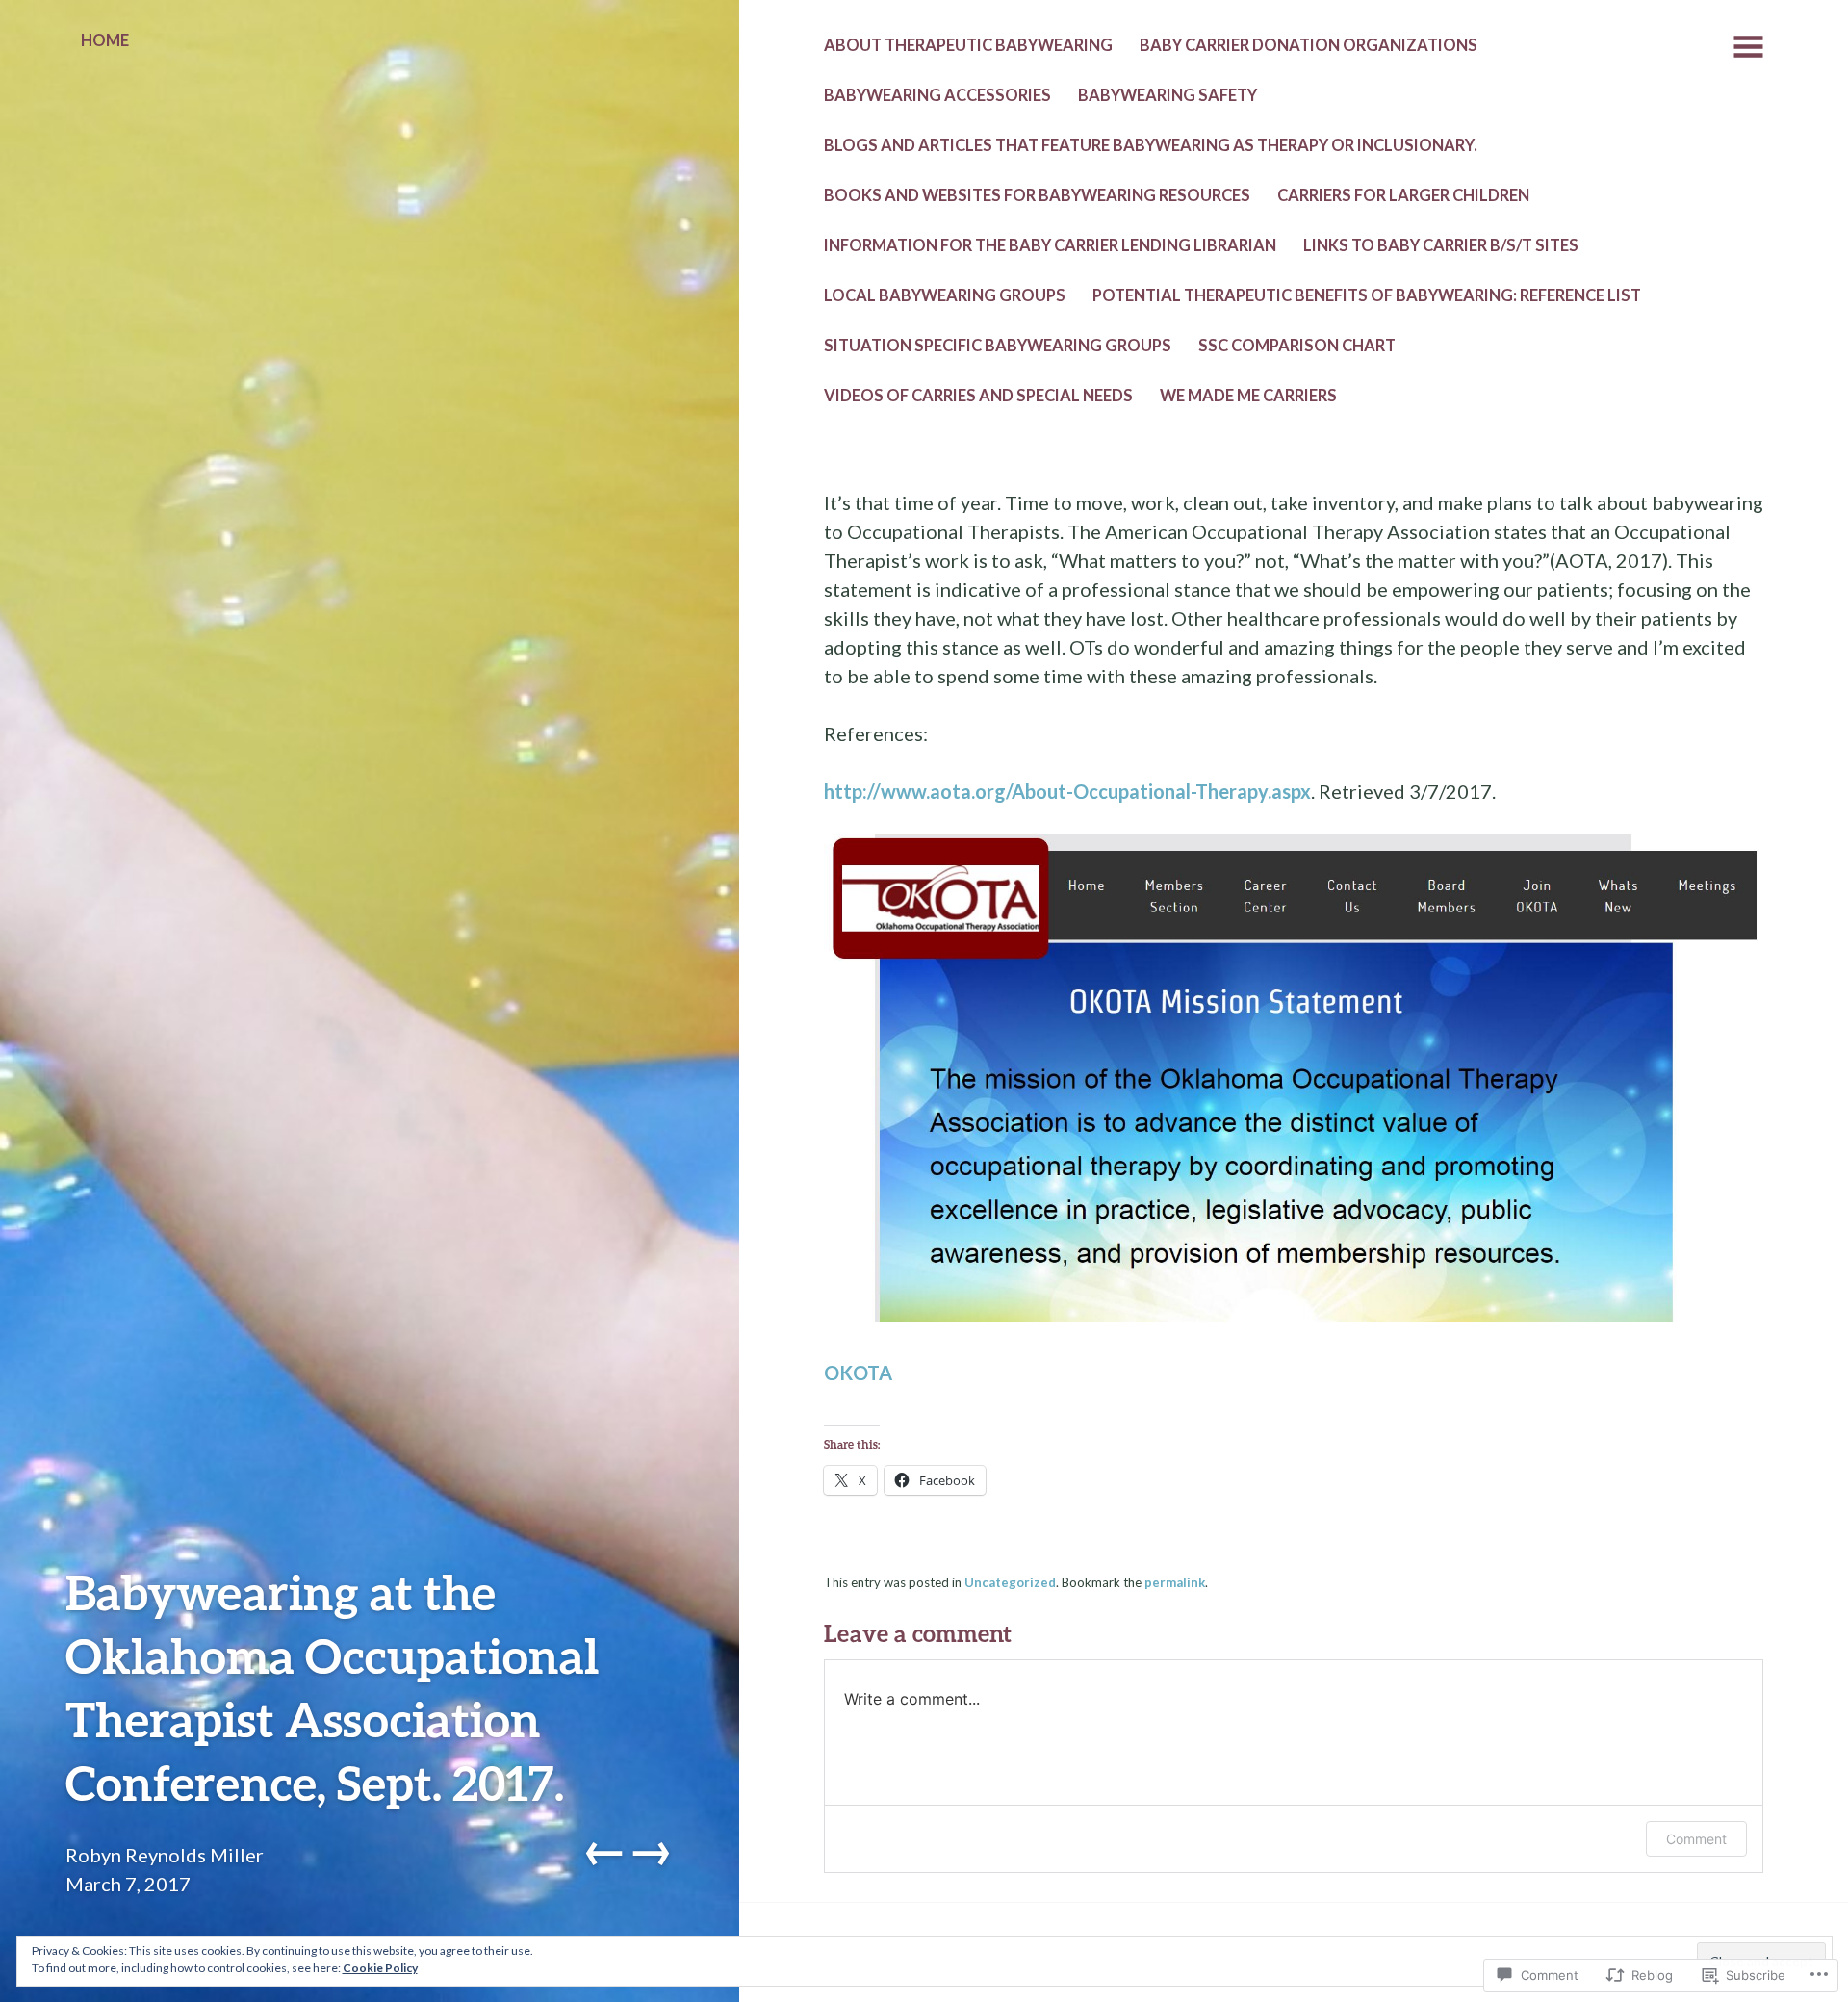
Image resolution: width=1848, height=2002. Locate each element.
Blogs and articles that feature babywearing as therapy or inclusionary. (1151, 145)
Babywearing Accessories (937, 95)
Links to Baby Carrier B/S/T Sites (1441, 245)
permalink (1175, 1582)
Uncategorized (1010, 1582)
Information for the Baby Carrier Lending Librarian (1050, 245)
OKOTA (858, 1373)
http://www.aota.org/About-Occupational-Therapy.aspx (1067, 791)
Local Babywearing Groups (945, 295)
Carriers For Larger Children (1403, 195)
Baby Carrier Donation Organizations (1309, 45)
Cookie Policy (380, 1968)
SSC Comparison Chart (1297, 346)
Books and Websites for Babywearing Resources (1037, 195)
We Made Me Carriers (1248, 396)
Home (105, 40)
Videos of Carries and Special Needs (978, 396)
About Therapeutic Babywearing (968, 45)
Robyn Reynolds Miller (165, 1855)
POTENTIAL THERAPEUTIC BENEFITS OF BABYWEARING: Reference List (1367, 295)
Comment (1696, 1839)
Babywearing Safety (1168, 95)
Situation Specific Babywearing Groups (998, 346)
